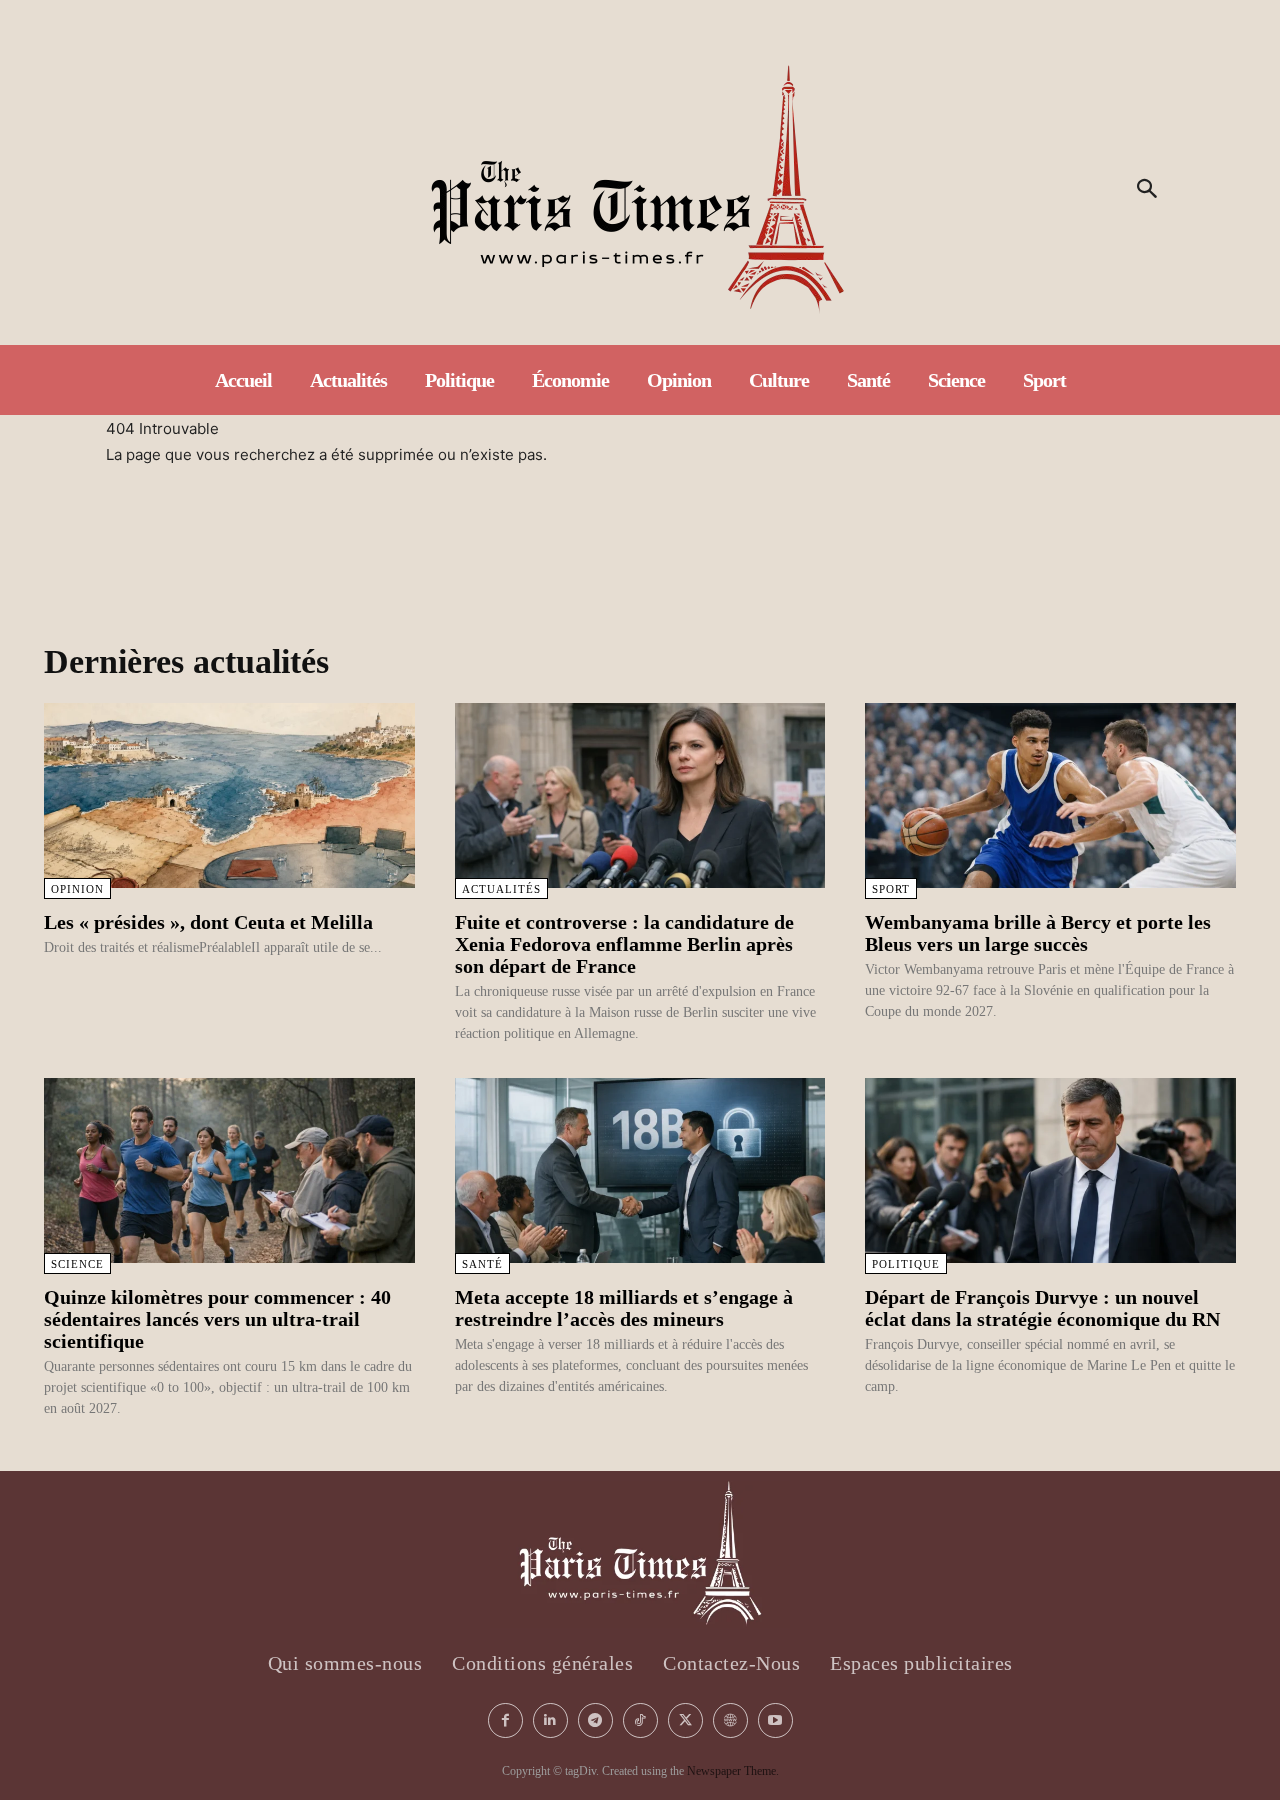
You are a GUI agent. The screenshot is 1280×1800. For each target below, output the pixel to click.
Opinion (77, 889)
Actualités (501, 889)
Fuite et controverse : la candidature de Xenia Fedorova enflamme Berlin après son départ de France (624, 944)
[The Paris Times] (640, 190)
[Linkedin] (550, 1720)
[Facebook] (505, 1720)
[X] (685, 1720)
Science (77, 1264)
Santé (482, 1264)
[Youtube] (775, 1720)
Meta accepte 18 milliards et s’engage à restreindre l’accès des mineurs (624, 1308)
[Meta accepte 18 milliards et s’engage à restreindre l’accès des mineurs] (640, 1170)
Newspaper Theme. (733, 1771)
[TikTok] (640, 1720)
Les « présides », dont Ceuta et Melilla (208, 922)
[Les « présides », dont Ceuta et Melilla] (229, 795)
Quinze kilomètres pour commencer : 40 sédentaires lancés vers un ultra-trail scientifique (217, 1319)
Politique (906, 1264)
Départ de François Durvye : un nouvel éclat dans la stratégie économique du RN (1042, 1308)
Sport (891, 889)
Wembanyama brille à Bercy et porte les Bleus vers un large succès (1038, 933)
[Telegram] (595, 1720)
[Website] (730, 1720)
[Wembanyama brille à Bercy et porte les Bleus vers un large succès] (1050, 795)
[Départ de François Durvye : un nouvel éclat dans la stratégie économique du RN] (1050, 1170)
